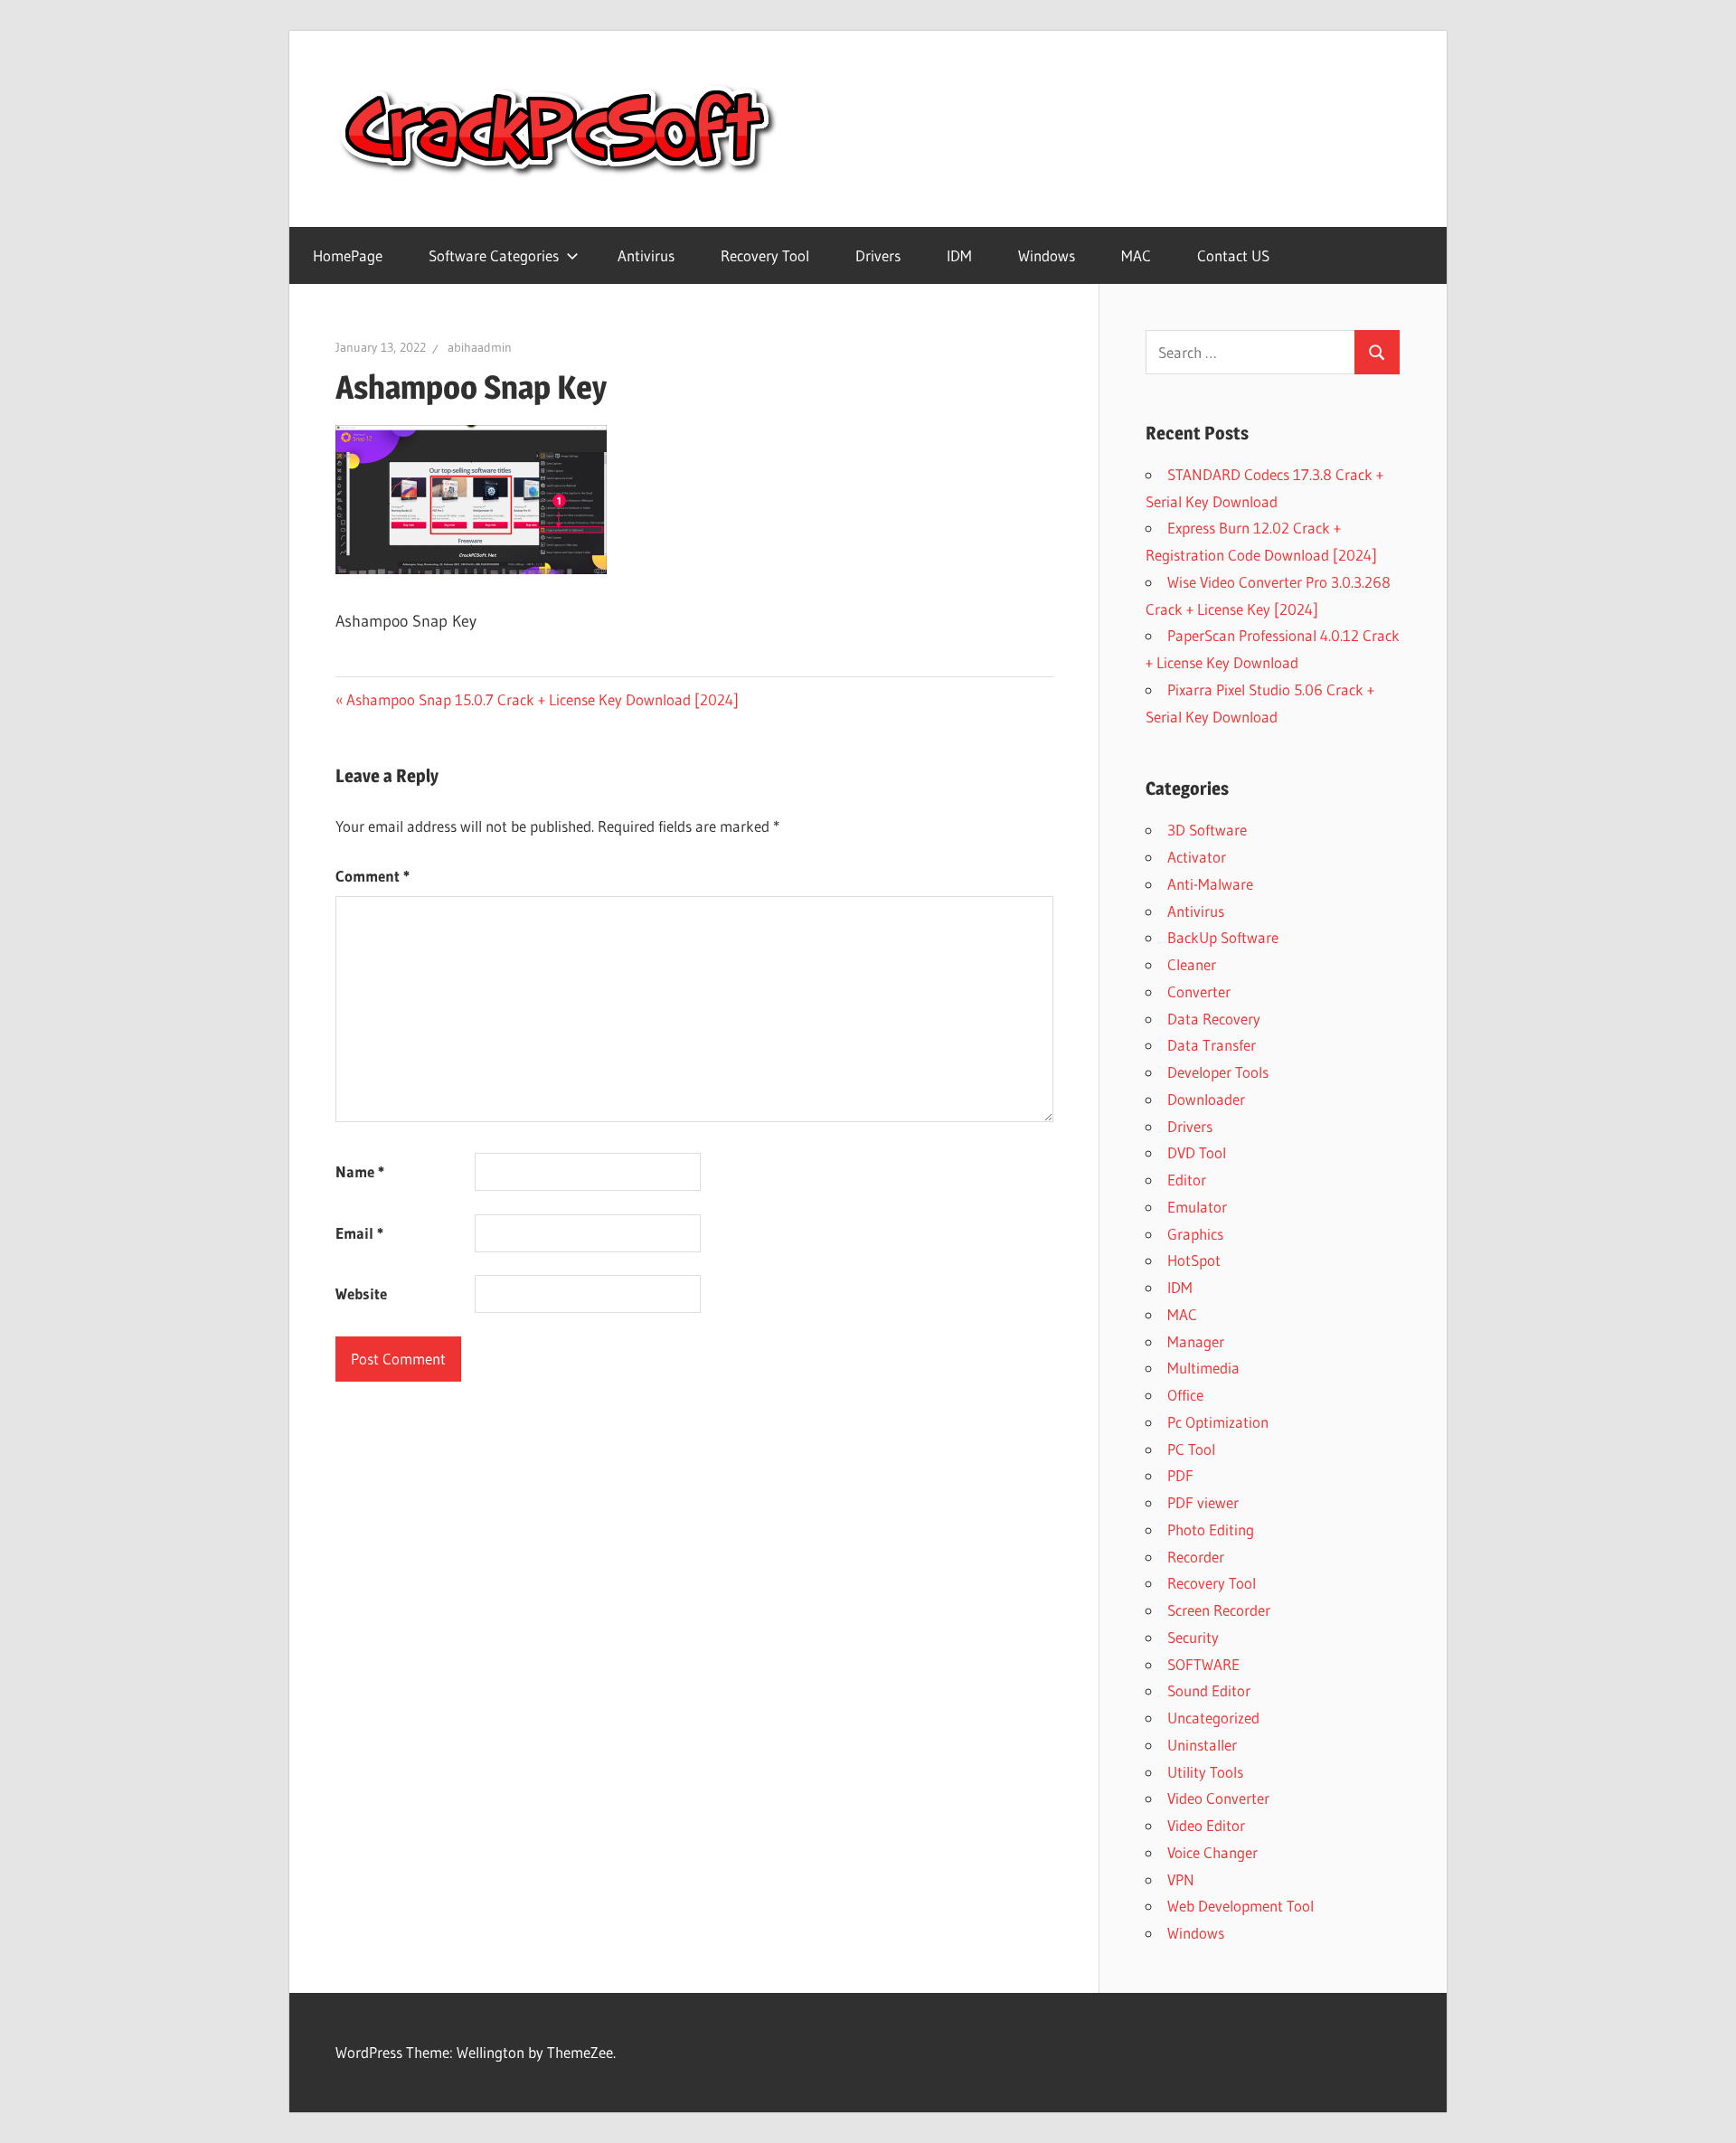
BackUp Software (1223, 937)
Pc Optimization (1218, 1422)
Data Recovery (1214, 1019)
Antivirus (646, 255)
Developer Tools (1218, 1072)
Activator (1197, 857)
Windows (1047, 255)
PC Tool (1191, 1449)
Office (1185, 1395)
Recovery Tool (765, 255)
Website (361, 1293)
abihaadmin (480, 347)
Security (1193, 1637)
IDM (959, 255)
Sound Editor (1209, 1690)
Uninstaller (1202, 1745)
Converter (1199, 991)
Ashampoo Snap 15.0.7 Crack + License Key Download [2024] (542, 699)
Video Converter (1218, 1798)
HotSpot (1194, 1260)
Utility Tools (1205, 1772)
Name (360, 1171)
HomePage (348, 255)
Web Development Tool (1241, 1906)
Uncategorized (1213, 1718)
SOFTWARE (1203, 1664)
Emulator (1197, 1207)
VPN (1181, 1879)
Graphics (1195, 1234)
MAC (1136, 255)
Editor (1187, 1180)
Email (359, 1233)
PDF (1180, 1475)
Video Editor (1206, 1825)
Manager (1196, 1341)
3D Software (1207, 830)
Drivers (878, 255)
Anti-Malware (1210, 884)
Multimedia (1203, 1368)
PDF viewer (1203, 1502)
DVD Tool (1197, 1152)
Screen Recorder (1219, 1610)
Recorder (1196, 1557)
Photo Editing (1211, 1529)
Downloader (1206, 1099)
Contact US (1233, 255)
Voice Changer (1212, 1852)
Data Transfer (1212, 1045)
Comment (373, 876)
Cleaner (1192, 964)
